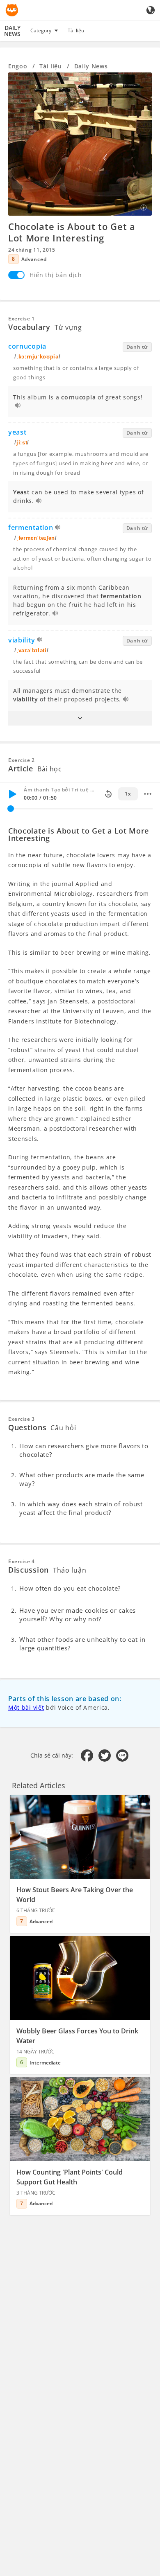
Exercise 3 (22, 1419)
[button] (80, 718)
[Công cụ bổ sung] (148, 794)
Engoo (18, 66)
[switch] (16, 275)
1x (128, 794)
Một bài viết (26, 1707)
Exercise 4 (22, 1561)
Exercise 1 (22, 319)
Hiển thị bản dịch (56, 275)
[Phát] (12, 794)
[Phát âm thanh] (18, 406)
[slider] (11, 809)
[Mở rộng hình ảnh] (80, 144)
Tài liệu (76, 30)
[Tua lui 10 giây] (108, 794)
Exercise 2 (22, 760)
